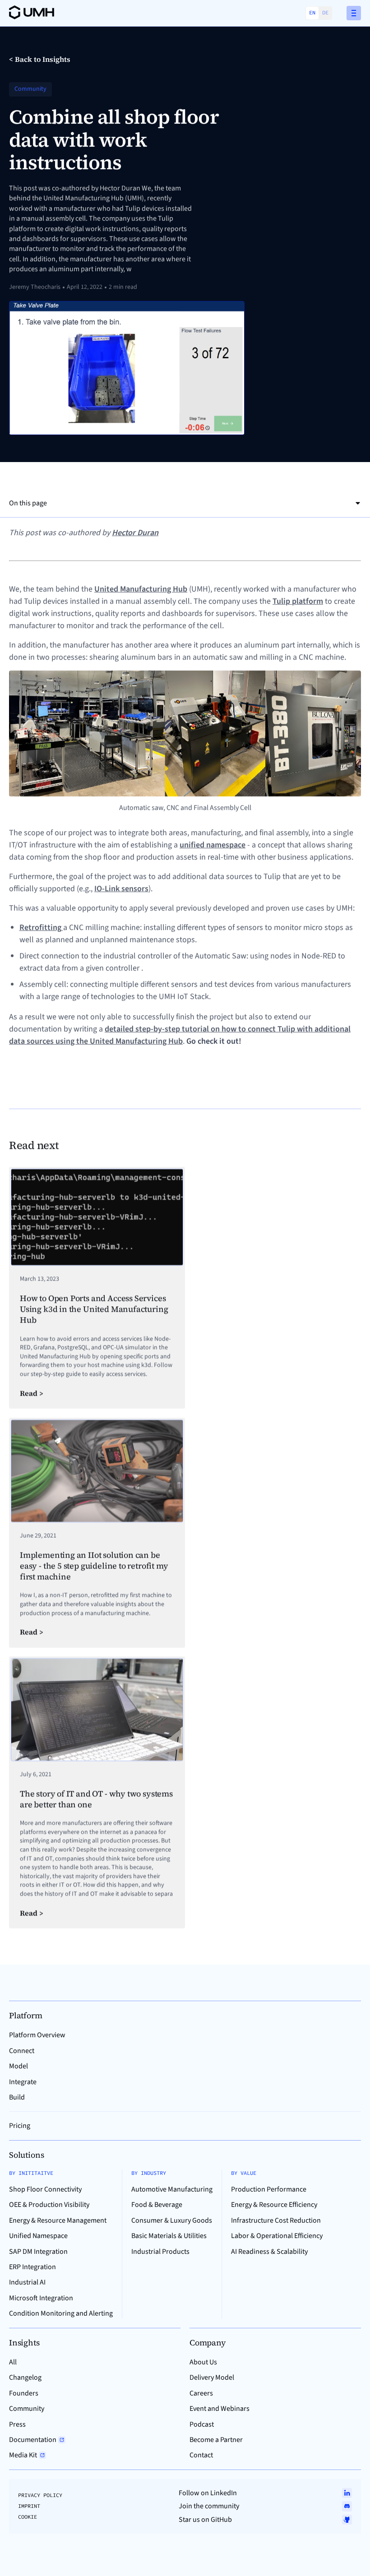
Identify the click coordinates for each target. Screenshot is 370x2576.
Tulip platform (298, 601)
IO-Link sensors (121, 889)
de (325, 12)
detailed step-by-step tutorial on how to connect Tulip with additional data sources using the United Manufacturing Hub (180, 1035)
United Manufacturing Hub (141, 589)
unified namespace (213, 845)
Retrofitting (41, 927)
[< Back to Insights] (40, 59)
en (312, 12)
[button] (354, 13)
